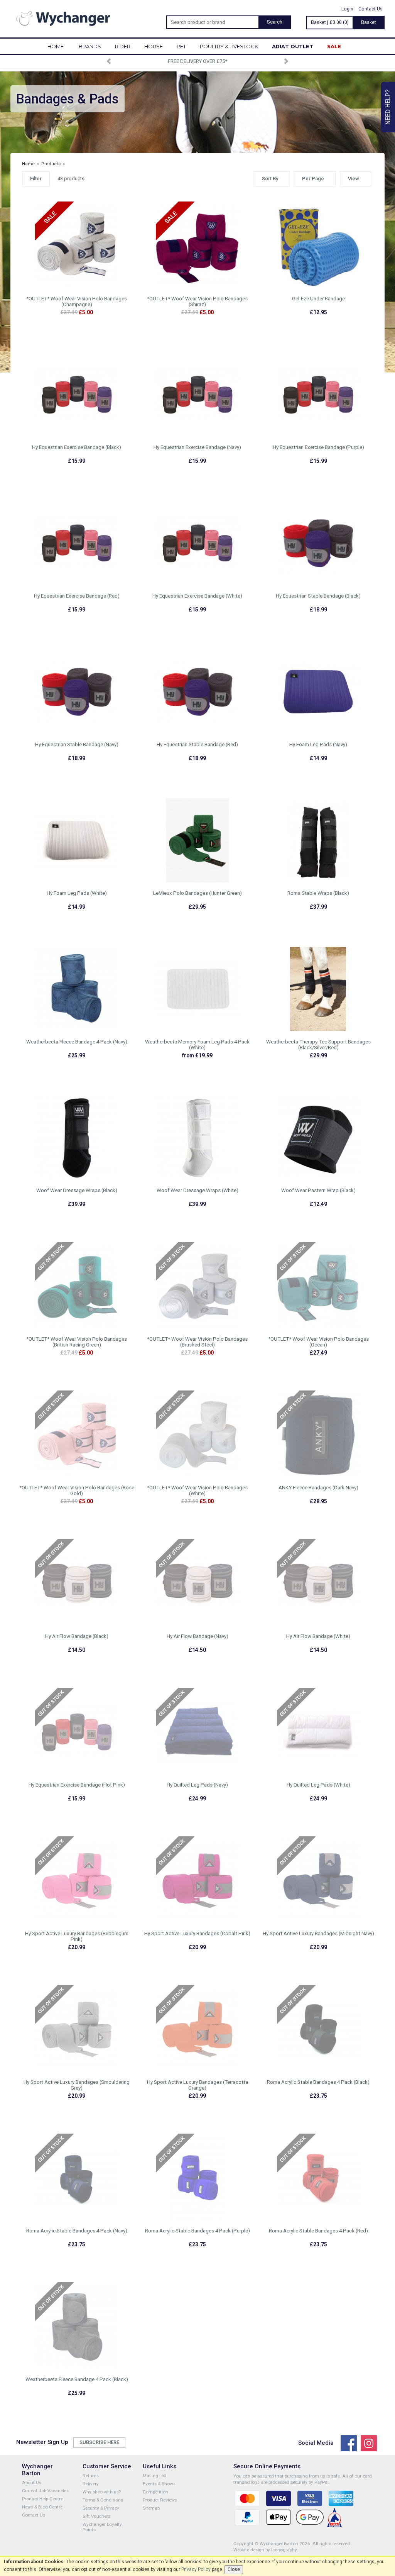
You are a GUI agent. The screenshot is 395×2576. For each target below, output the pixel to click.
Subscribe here (99, 2442)
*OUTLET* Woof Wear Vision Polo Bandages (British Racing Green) (77, 1342)
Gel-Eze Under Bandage (318, 299)
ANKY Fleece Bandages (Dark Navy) (318, 1488)
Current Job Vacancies (45, 2491)
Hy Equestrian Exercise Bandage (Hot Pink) (77, 1785)
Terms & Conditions (103, 2500)
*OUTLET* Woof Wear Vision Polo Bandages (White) (197, 1490)
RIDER (123, 46)
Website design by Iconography (265, 2550)
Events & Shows (159, 2484)
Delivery (91, 2484)
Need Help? (388, 107)
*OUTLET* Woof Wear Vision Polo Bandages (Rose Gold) (77, 1490)
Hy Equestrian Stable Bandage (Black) (318, 596)
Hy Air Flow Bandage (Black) (77, 1636)
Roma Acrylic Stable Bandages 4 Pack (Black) (318, 2082)
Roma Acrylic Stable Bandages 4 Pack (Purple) (197, 2231)
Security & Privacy (101, 2508)
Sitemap (151, 2508)
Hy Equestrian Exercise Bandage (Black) (77, 447)
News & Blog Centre (42, 2507)
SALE (334, 46)
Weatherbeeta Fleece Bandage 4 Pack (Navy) (77, 1042)
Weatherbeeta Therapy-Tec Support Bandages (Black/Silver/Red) (318, 1045)
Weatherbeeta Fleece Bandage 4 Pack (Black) (77, 2379)
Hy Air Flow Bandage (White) (318, 1636)
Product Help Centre (42, 2499)
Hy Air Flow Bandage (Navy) (197, 1636)
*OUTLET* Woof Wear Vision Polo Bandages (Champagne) (77, 301)
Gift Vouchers (96, 2516)
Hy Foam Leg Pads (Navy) (318, 744)
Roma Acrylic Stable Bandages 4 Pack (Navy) (77, 2231)
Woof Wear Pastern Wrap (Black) (318, 1190)
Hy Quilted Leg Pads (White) (318, 1785)
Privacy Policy (196, 2569)
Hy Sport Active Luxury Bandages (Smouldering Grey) (77, 2085)
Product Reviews (160, 2500)
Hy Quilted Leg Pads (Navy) (197, 1785)
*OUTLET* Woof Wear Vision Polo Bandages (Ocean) (318, 1342)
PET (181, 46)
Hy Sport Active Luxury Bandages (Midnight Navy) (318, 1933)
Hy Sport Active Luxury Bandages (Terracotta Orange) (197, 2085)
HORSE (154, 46)
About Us (32, 2483)
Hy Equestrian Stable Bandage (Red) (197, 744)
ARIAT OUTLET (293, 46)
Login (347, 9)
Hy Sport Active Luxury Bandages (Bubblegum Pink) (77, 1936)
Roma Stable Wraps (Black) (318, 893)
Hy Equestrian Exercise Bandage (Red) (77, 596)
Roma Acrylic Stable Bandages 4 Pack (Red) (318, 2231)
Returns (91, 2476)
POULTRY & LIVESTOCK (229, 46)
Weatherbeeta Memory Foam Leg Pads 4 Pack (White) (197, 1045)
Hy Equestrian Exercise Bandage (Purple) (318, 447)
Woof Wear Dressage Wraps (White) (197, 1190)
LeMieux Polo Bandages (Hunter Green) (197, 893)
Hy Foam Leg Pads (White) (77, 893)
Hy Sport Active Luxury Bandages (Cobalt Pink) (197, 1933)
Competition (155, 2492)
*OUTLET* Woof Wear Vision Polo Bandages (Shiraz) (197, 301)
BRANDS (90, 46)
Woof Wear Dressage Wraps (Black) (77, 1190)
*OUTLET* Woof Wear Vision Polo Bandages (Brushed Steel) (197, 1342)
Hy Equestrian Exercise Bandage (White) (197, 596)
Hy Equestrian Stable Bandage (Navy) (77, 744)
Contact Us (371, 9)
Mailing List (155, 2476)
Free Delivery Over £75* (197, 61)
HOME (56, 46)
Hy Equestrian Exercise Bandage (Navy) (197, 447)
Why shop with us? (102, 2492)
